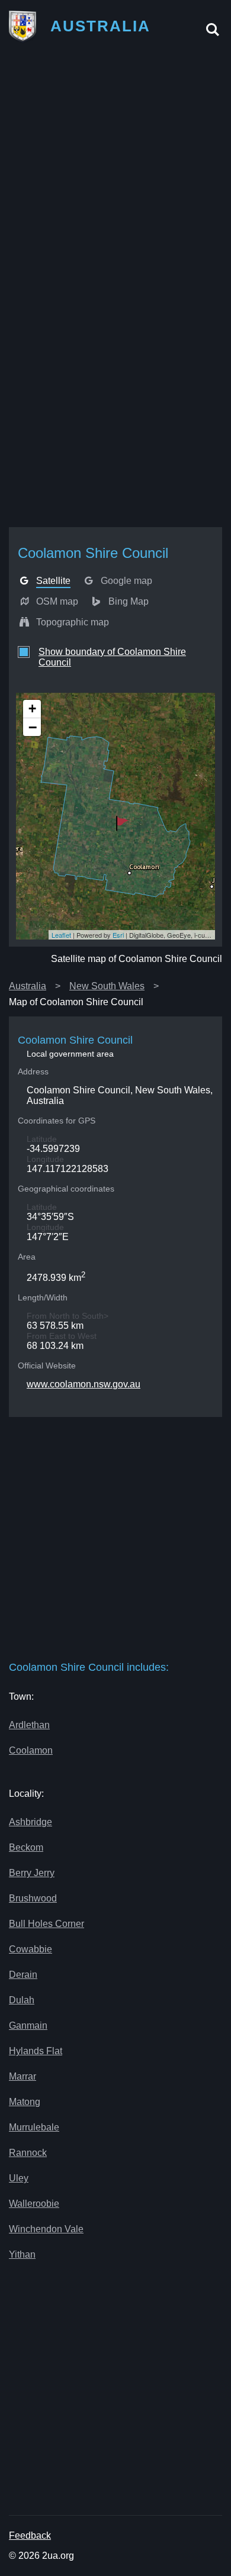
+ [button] (32, 708)
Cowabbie (31, 1949)
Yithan (22, 2254)
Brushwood (33, 1898)
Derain (23, 1975)
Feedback (30, 2535)
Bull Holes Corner (46, 1924)
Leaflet (61, 935)
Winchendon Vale (46, 2229)
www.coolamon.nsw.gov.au (84, 1384)
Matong (25, 2102)
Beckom (26, 1847)
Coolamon (31, 1750)
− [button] (33, 727)
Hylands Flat (36, 2051)
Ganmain (28, 2025)
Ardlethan (29, 1725)
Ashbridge (31, 1822)
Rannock (28, 2153)
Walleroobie (34, 2204)
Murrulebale (34, 2127)
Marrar (23, 2076)
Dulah (22, 2000)
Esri (118, 935)
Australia (28, 986)
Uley (19, 2178)
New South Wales (107, 986)
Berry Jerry (32, 1873)
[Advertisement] (115, 170)
